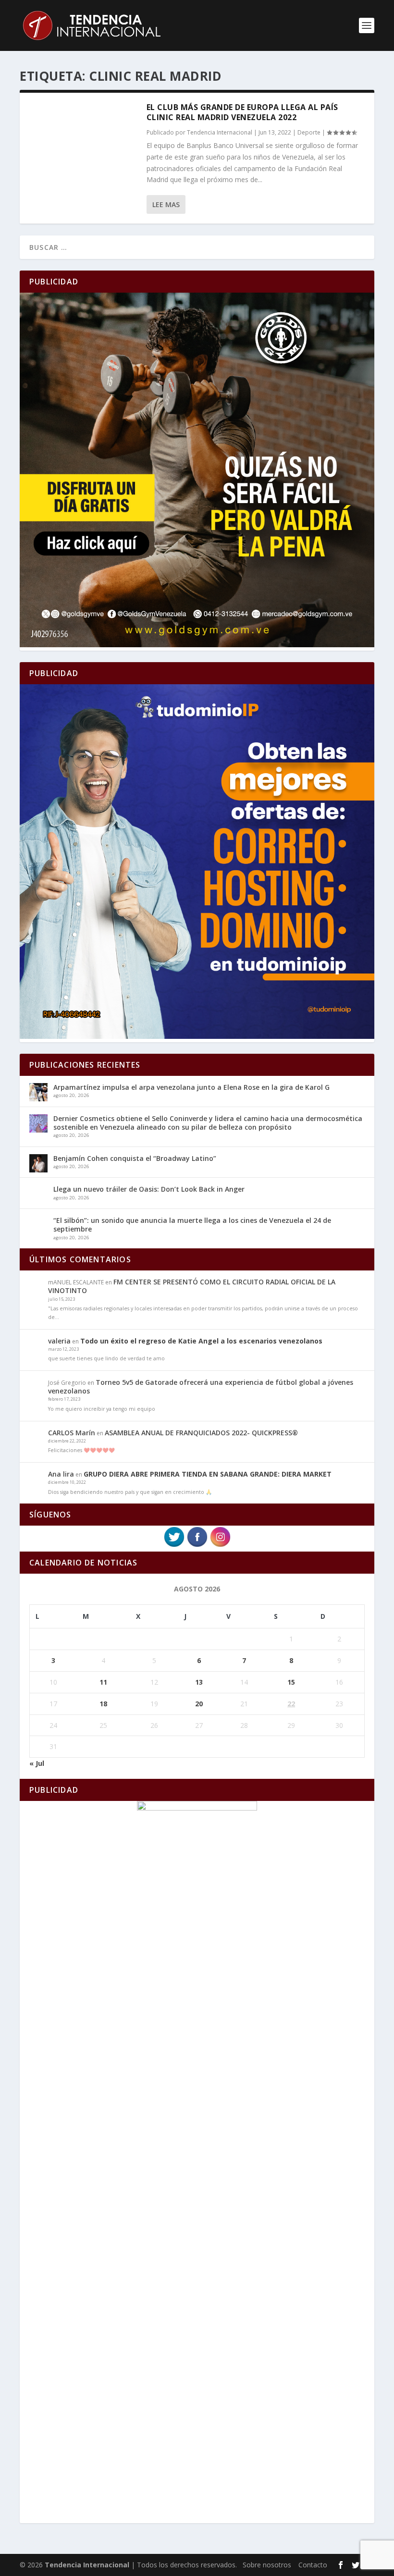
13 (199, 1682)
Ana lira (61, 1474)
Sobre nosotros (267, 2565)
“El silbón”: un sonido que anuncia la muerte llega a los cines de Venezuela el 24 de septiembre (192, 1225)
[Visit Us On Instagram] (220, 1546)
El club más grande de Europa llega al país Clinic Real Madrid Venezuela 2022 (242, 112)
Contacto (313, 2565)
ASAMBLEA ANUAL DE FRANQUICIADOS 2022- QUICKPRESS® (201, 1433)
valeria (59, 1341)
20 (199, 1704)
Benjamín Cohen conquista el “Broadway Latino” (135, 1158)
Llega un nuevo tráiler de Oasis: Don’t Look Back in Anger (149, 1189)
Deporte (309, 132)
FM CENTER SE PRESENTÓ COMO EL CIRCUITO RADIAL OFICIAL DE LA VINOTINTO (192, 1286)
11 (103, 1682)
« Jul (37, 1763)
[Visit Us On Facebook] (197, 1546)
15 (291, 1682)
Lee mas (166, 204)
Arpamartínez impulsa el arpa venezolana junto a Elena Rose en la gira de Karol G (191, 1087)
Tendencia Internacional (220, 132)
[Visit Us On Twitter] (174, 1546)
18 (103, 1704)
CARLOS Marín (72, 1433)
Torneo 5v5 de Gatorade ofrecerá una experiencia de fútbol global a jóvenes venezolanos (201, 1387)
